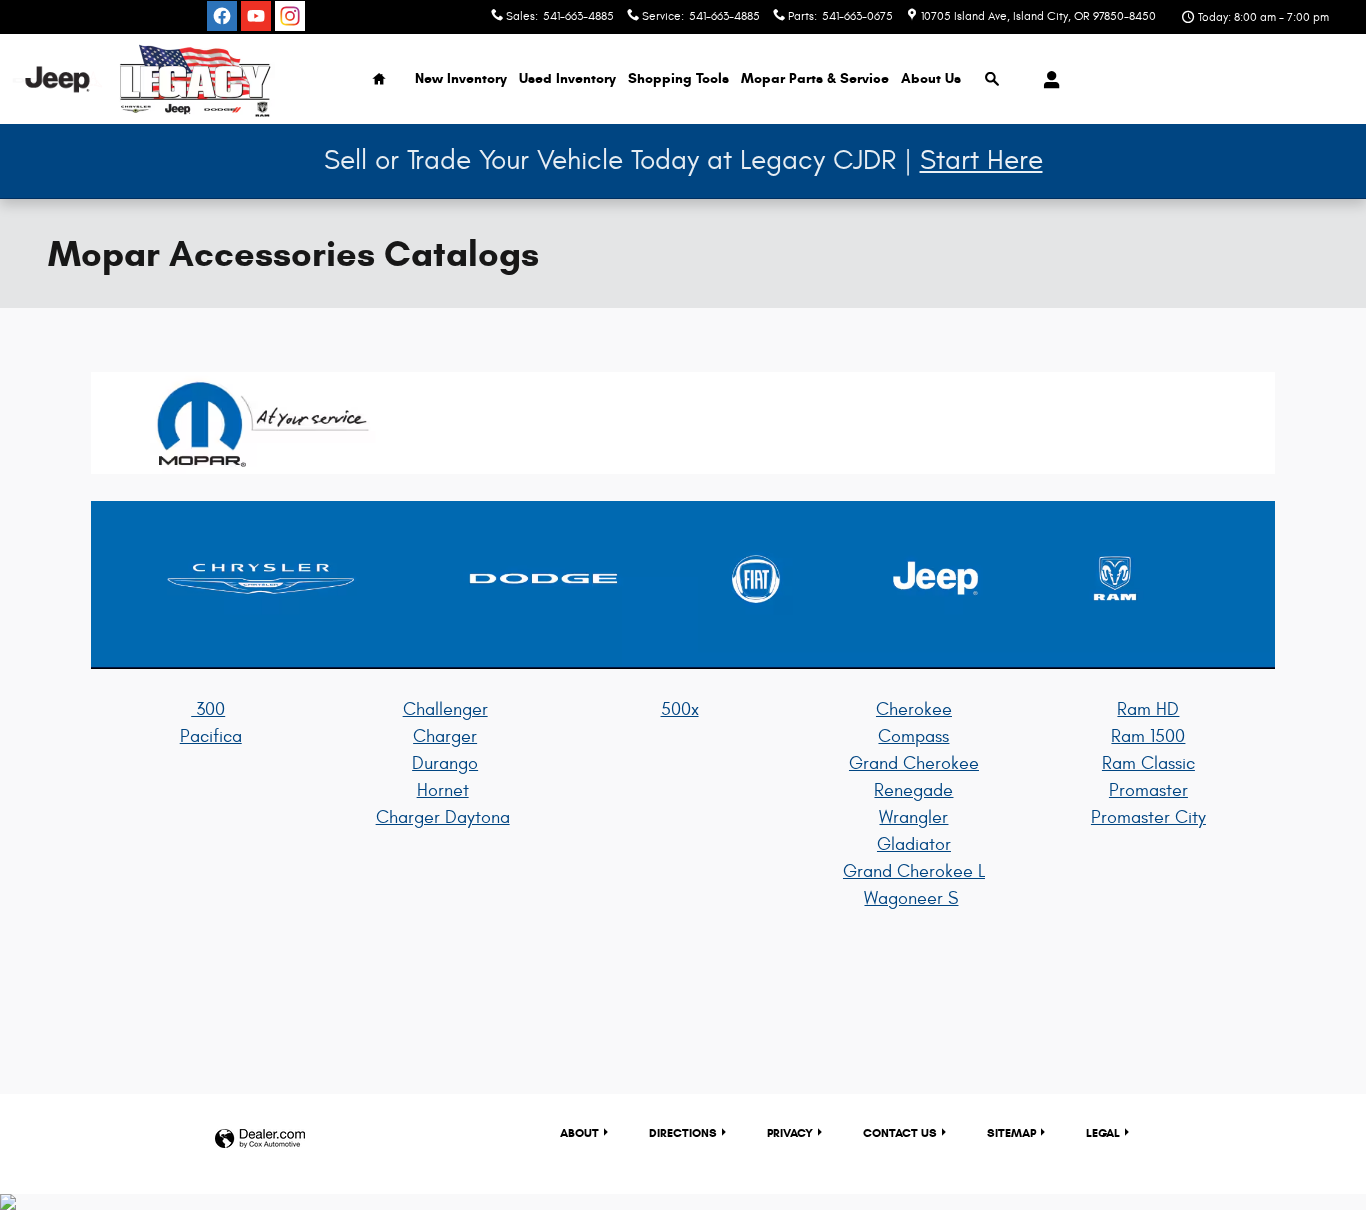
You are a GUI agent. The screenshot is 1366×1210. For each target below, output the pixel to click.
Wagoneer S (911, 898)
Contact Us (900, 1132)
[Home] (57, 79)
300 (208, 709)
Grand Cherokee (914, 763)
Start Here (981, 160)
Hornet (443, 790)
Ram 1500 (1148, 736)
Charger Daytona (443, 817)
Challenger (445, 709)
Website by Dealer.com (260, 1139)
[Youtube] (256, 16)
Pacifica (211, 736)
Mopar (815, 78)
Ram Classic (1148, 763)
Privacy (790, 1132)
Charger (445, 736)
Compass (913, 736)
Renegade (913, 790)
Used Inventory (567, 78)
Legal (1103, 1132)
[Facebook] (222, 16)
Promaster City (1148, 817)
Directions (683, 1132)
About (931, 78)
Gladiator (914, 844)
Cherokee (914, 709)
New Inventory (461, 78)
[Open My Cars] (1046, 80)
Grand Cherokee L (914, 871)
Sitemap (1011, 1132)
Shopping (678, 78)
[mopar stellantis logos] (683, 585)
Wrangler (913, 817)
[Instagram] (290, 16)
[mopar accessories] (683, 423)
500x (680, 709)
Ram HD (1148, 709)
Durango (445, 763)
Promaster (1148, 790)
